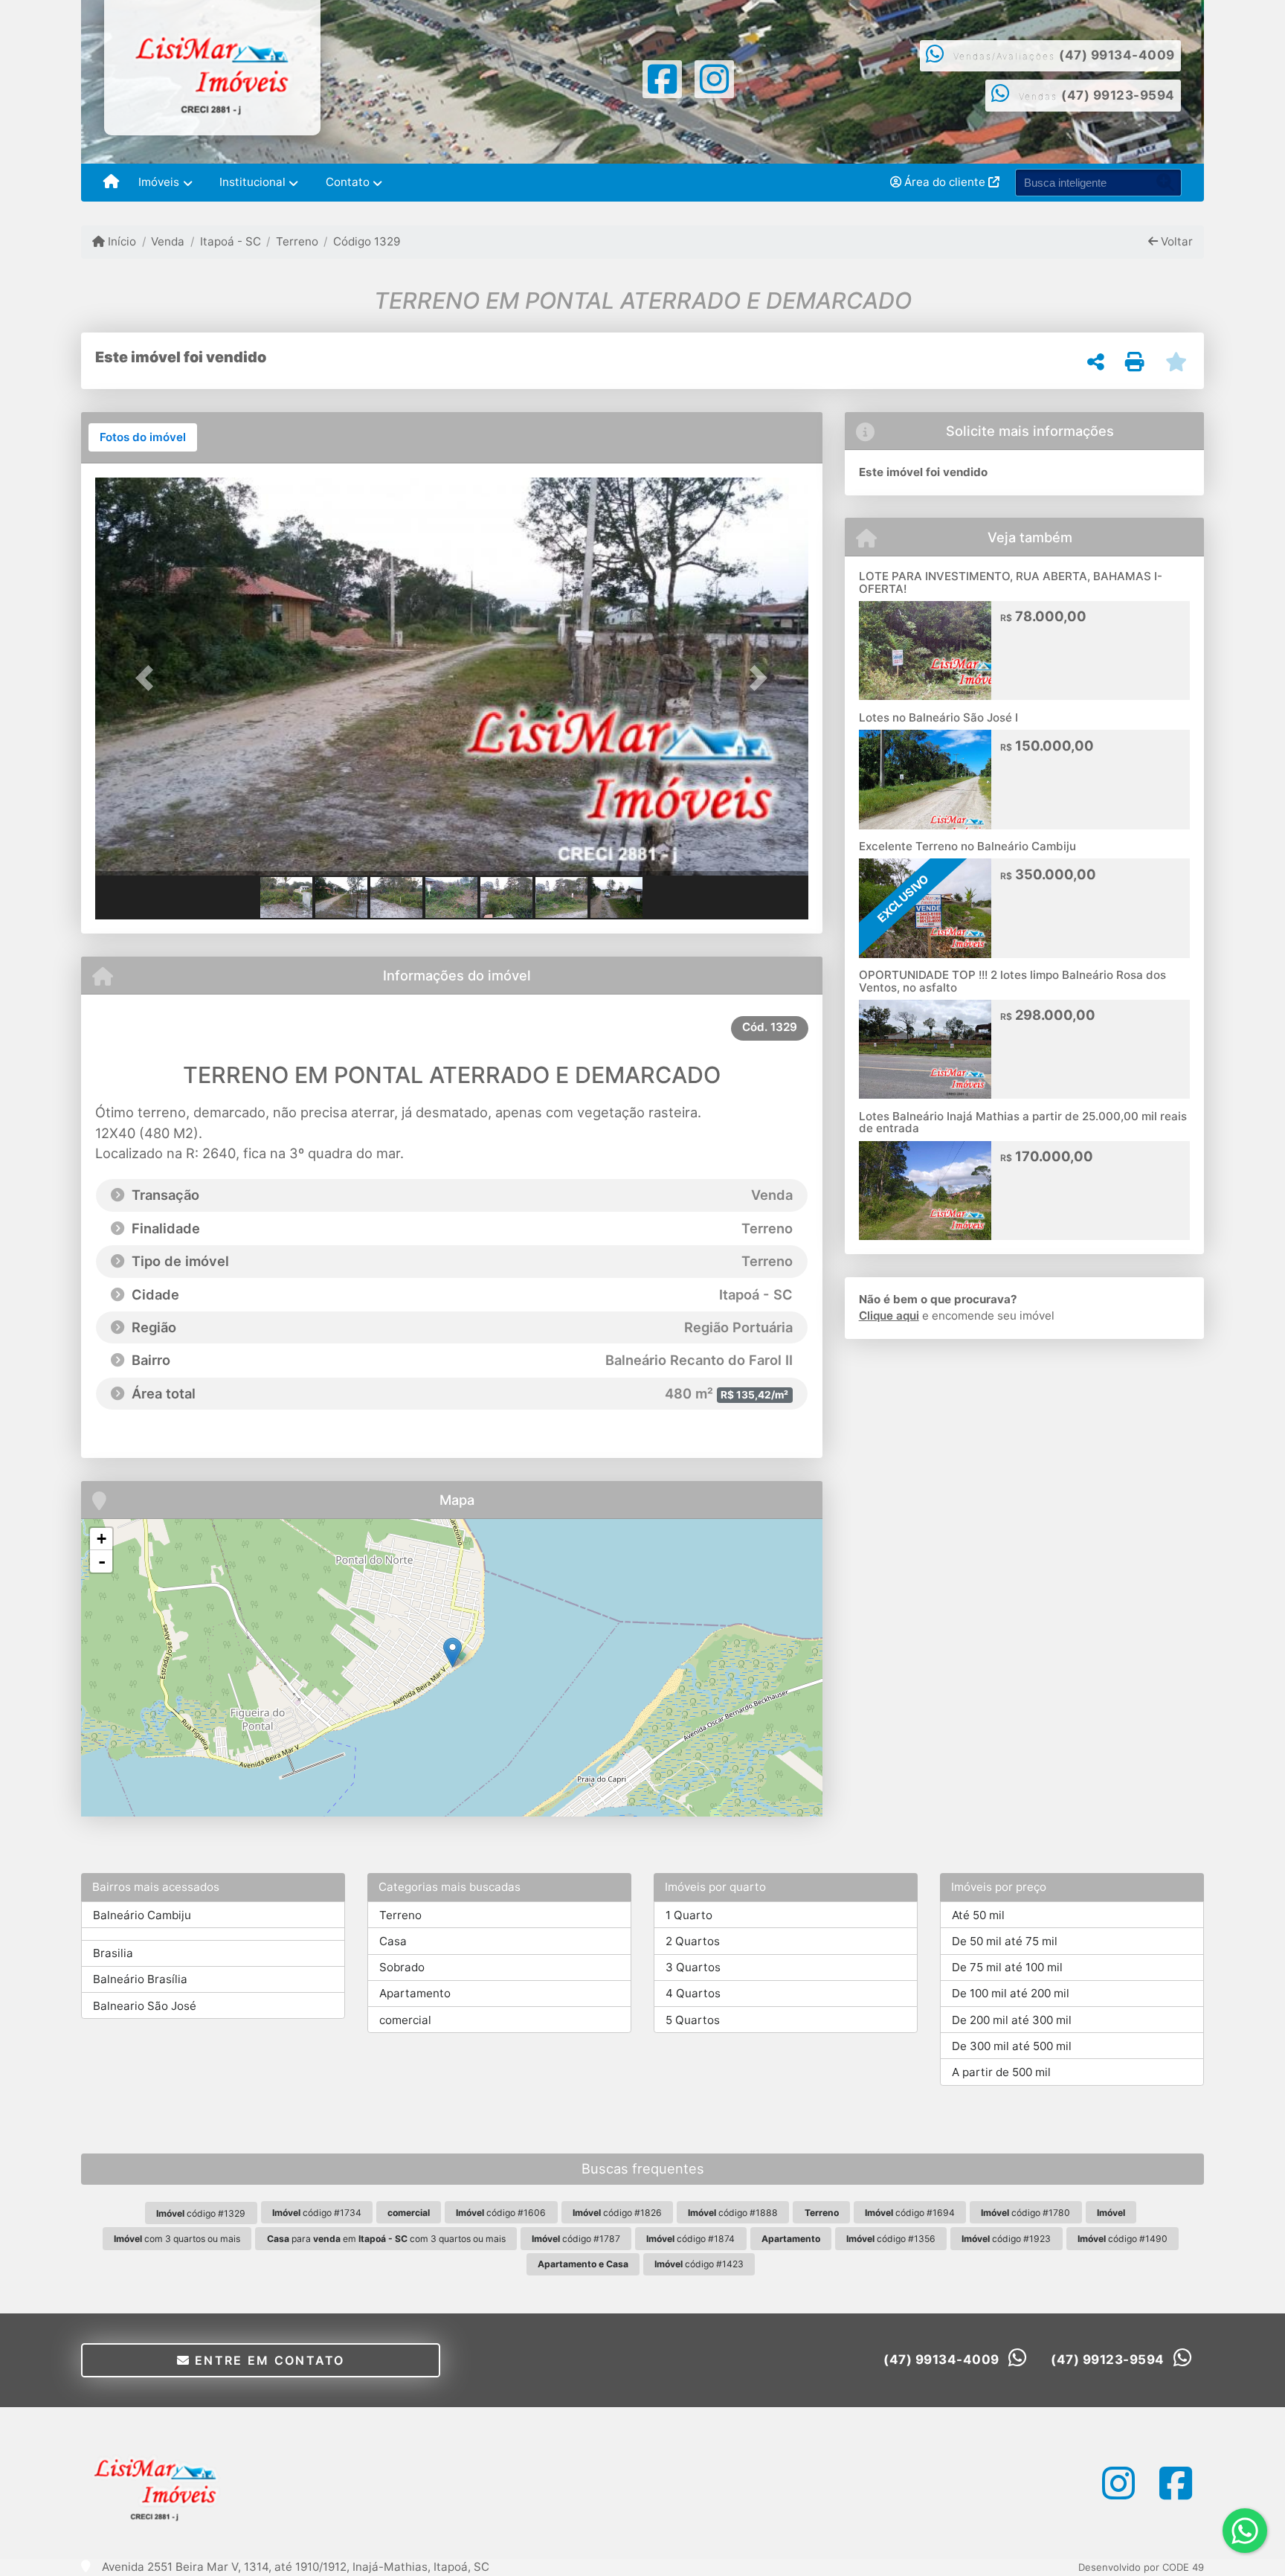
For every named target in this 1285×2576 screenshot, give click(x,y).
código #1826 (617, 2213)
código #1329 (201, 2213)
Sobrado (402, 1967)
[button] (149, 678)
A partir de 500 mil (1001, 2072)
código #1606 (501, 2213)
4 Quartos (693, 1993)
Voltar (1175, 241)
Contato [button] (348, 182)
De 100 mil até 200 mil (1011, 1993)
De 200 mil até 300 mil (1012, 2020)
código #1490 (1123, 2239)
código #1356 (891, 2239)
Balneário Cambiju (142, 1915)
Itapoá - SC (230, 241)
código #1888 (733, 2213)
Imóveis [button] (159, 182)
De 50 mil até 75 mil (1005, 1941)
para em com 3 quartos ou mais (386, 2239)
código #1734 (317, 2213)
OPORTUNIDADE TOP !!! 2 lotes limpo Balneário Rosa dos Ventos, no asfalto (1012, 981)
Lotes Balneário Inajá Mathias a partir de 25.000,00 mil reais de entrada (1023, 1122)
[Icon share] (662, 78)
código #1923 (1006, 2239)
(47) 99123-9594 (1118, 95)
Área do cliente (945, 182)
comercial (405, 2020)
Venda (168, 241)
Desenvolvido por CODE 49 (1141, 2567)
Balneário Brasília (140, 1979)
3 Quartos (693, 1967)
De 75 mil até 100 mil (1007, 1967)
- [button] (102, 1561)
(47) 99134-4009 (1117, 55)
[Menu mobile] (111, 183)
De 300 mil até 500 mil (1012, 2046)
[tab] (143, 437)
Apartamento (415, 1993)
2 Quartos (693, 1941)
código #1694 (910, 2213)
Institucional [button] (252, 182)
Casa (393, 1941)
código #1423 (699, 2264)
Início (120, 241)
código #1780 (1025, 2213)
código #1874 (690, 2239)
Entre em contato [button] (268, 2360)
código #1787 (576, 2239)
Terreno (297, 241)
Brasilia (113, 1953)
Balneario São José (145, 2006)
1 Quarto (689, 1915)
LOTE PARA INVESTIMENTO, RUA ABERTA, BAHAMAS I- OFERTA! (1011, 582)
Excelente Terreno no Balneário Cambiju (967, 846)
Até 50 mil (978, 1915)
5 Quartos (693, 2020)
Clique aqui (889, 1316)
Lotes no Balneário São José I (938, 717)
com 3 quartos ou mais (177, 2239)
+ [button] (102, 1539)
